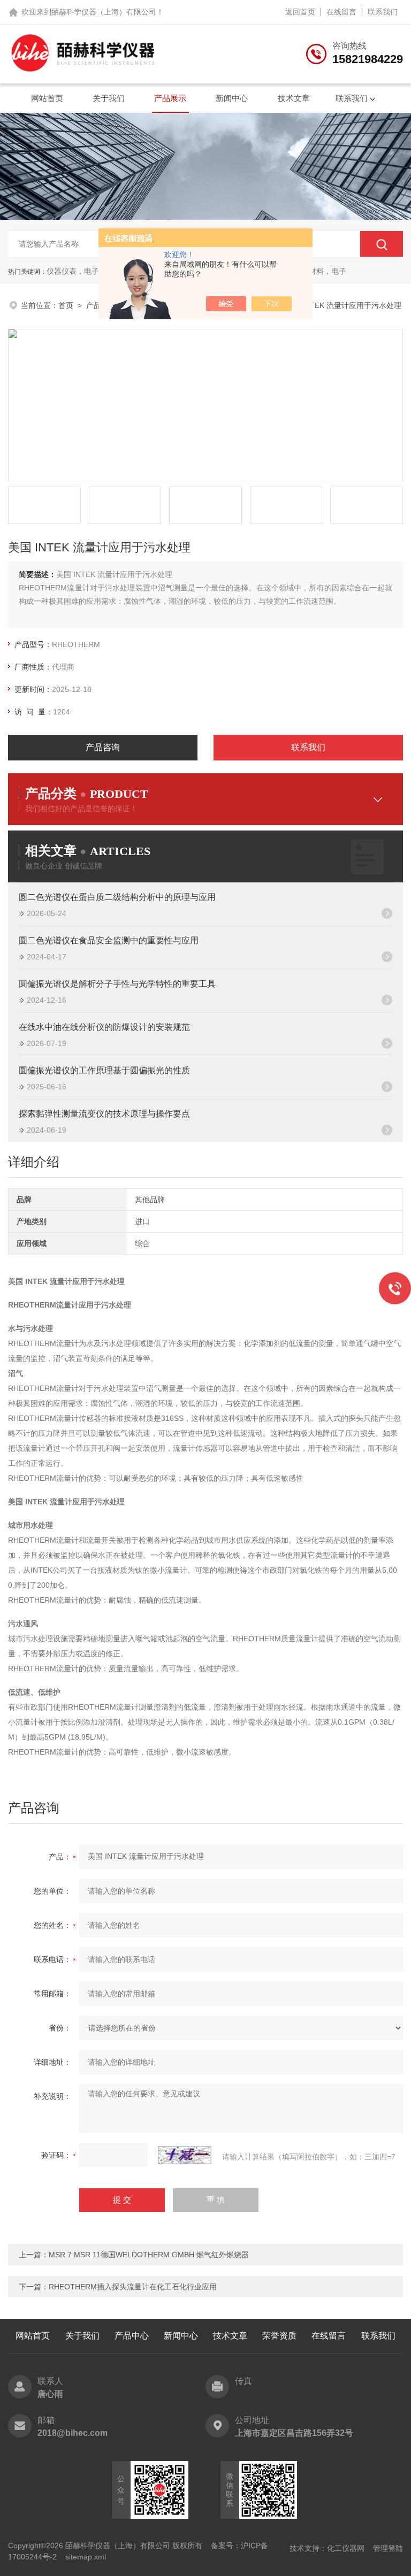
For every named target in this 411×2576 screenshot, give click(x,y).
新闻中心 (232, 98)
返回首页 (300, 12)
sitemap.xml (86, 2557)
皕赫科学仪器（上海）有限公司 (104, 12)
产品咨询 (103, 747)
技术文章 (294, 98)
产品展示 (170, 98)
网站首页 (47, 98)
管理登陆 (388, 2548)
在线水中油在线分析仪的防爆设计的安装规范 (104, 1027)
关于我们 (109, 98)
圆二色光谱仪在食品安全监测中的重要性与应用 (109, 940)
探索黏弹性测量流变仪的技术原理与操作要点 (104, 1114)
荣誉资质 (279, 2336)
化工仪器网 (346, 2548)
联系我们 (383, 12)
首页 (66, 305)
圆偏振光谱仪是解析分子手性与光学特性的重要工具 (117, 984)
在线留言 (341, 12)
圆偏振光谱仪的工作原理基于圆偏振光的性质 (104, 1070)
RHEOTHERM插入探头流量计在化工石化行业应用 (133, 2287)
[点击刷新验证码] (185, 2155)
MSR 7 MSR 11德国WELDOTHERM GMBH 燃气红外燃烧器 (149, 2255)
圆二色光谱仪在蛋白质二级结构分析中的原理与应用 (117, 897)
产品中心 (132, 2336)
